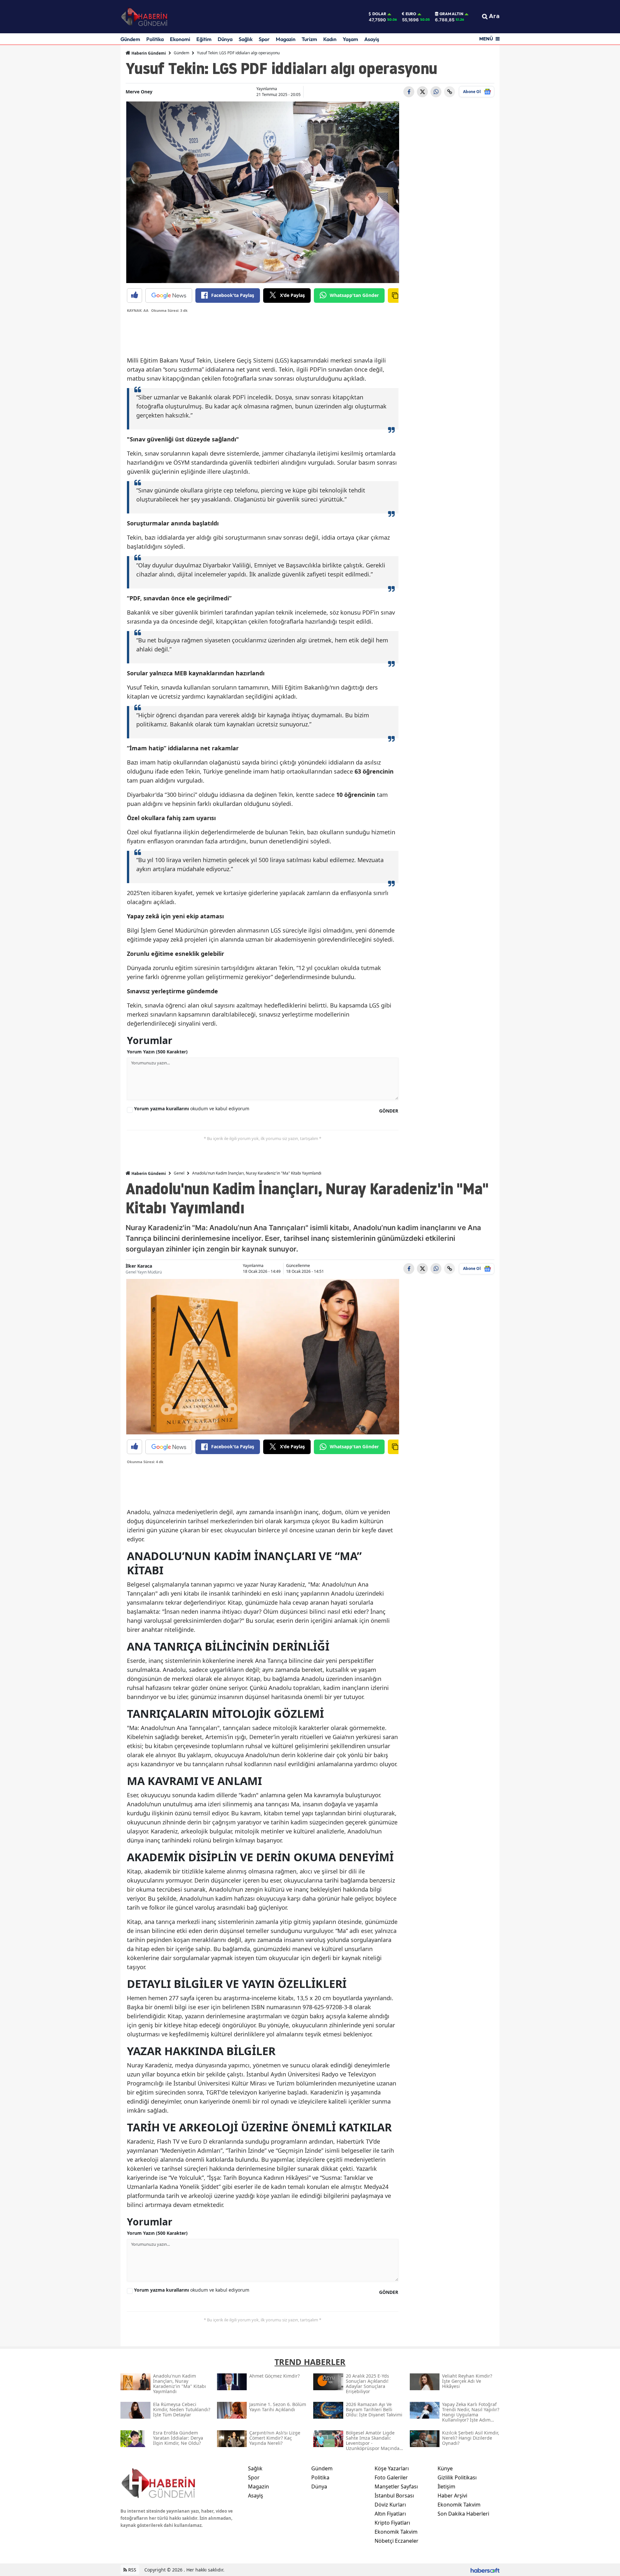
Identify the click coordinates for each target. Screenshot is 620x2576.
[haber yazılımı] (485, 2570)
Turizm (309, 39)
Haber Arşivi (452, 2496)
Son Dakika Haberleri (463, 2514)
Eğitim (204, 39)
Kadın (330, 39)
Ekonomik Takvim (396, 2532)
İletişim (446, 2486)
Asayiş (372, 39)
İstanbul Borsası (394, 2496)
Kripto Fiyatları (392, 2523)
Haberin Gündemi (148, 53)
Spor (264, 39)
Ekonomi (180, 39)
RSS (132, 2570)
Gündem (130, 39)
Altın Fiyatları (390, 2514)
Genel (179, 1173)
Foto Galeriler (391, 2477)
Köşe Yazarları (392, 2468)
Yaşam (350, 39)
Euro (411, 14)
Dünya (225, 39)
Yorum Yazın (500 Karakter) (157, 1052)
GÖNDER (389, 1111)
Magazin (286, 39)
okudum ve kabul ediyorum (192, 1109)
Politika (155, 39)
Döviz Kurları (390, 2505)
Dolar (379, 14)
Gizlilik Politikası (457, 2477)
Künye (445, 2468)
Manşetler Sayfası (396, 2486)
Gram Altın (451, 14)
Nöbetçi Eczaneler (397, 2541)
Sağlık (246, 39)
